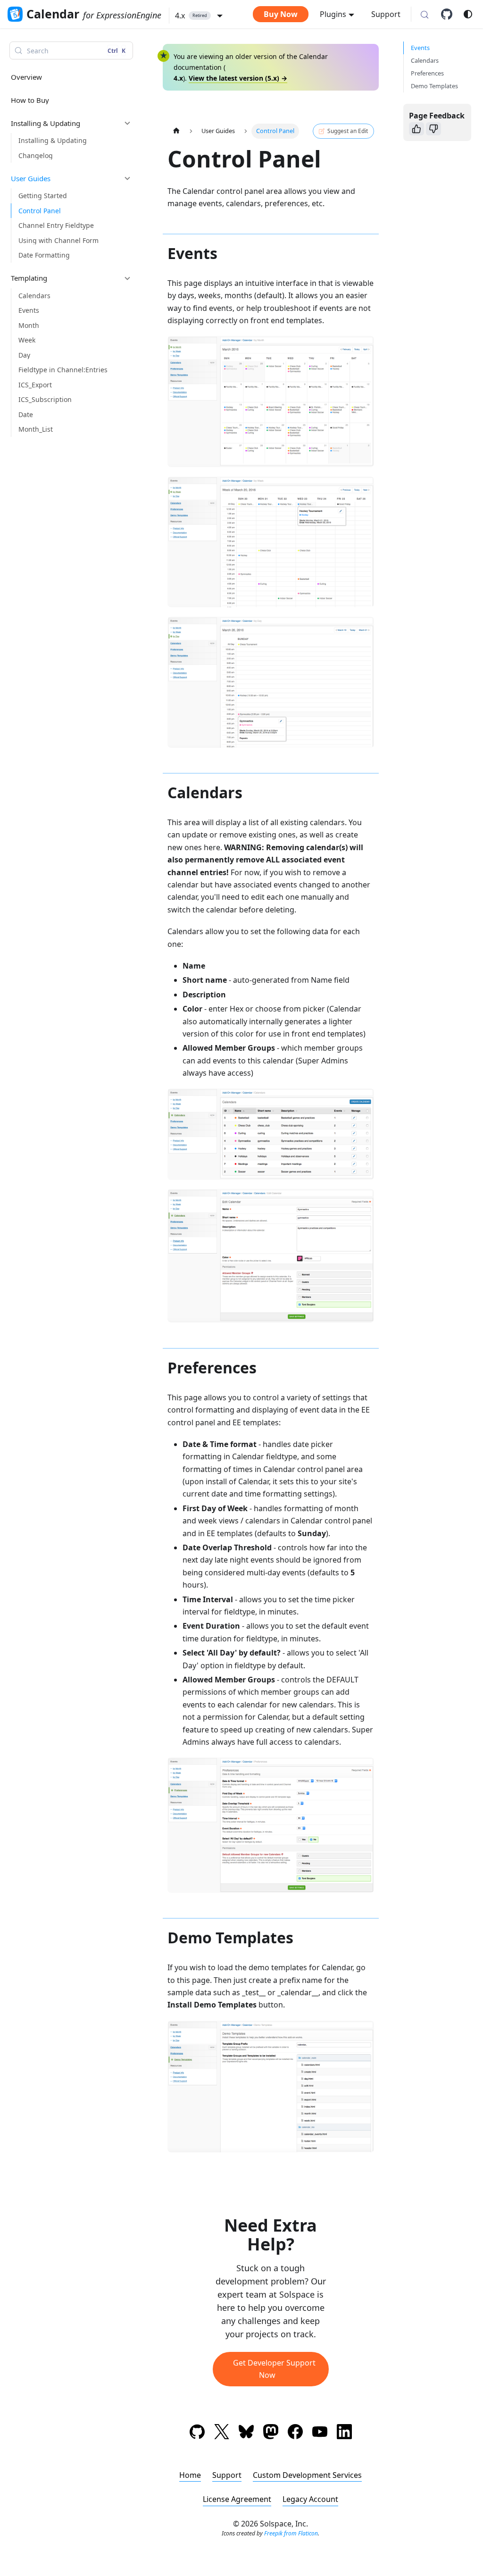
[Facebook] (295, 2433)
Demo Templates (434, 86)
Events (420, 48)
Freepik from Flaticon (291, 2533)
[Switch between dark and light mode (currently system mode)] (468, 14)
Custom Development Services (307, 2475)
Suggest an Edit (348, 131)
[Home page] (176, 131)
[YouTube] (320, 2433)
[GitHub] (450, 14)
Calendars (425, 60)
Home (190, 2475)
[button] (199, 16)
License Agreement (237, 2499)
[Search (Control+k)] (425, 15)
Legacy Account (310, 2499)
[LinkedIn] (344, 2433)
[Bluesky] (246, 2433)
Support (386, 14)
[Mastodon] (271, 2433)
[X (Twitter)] (222, 2433)
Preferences (427, 73)
